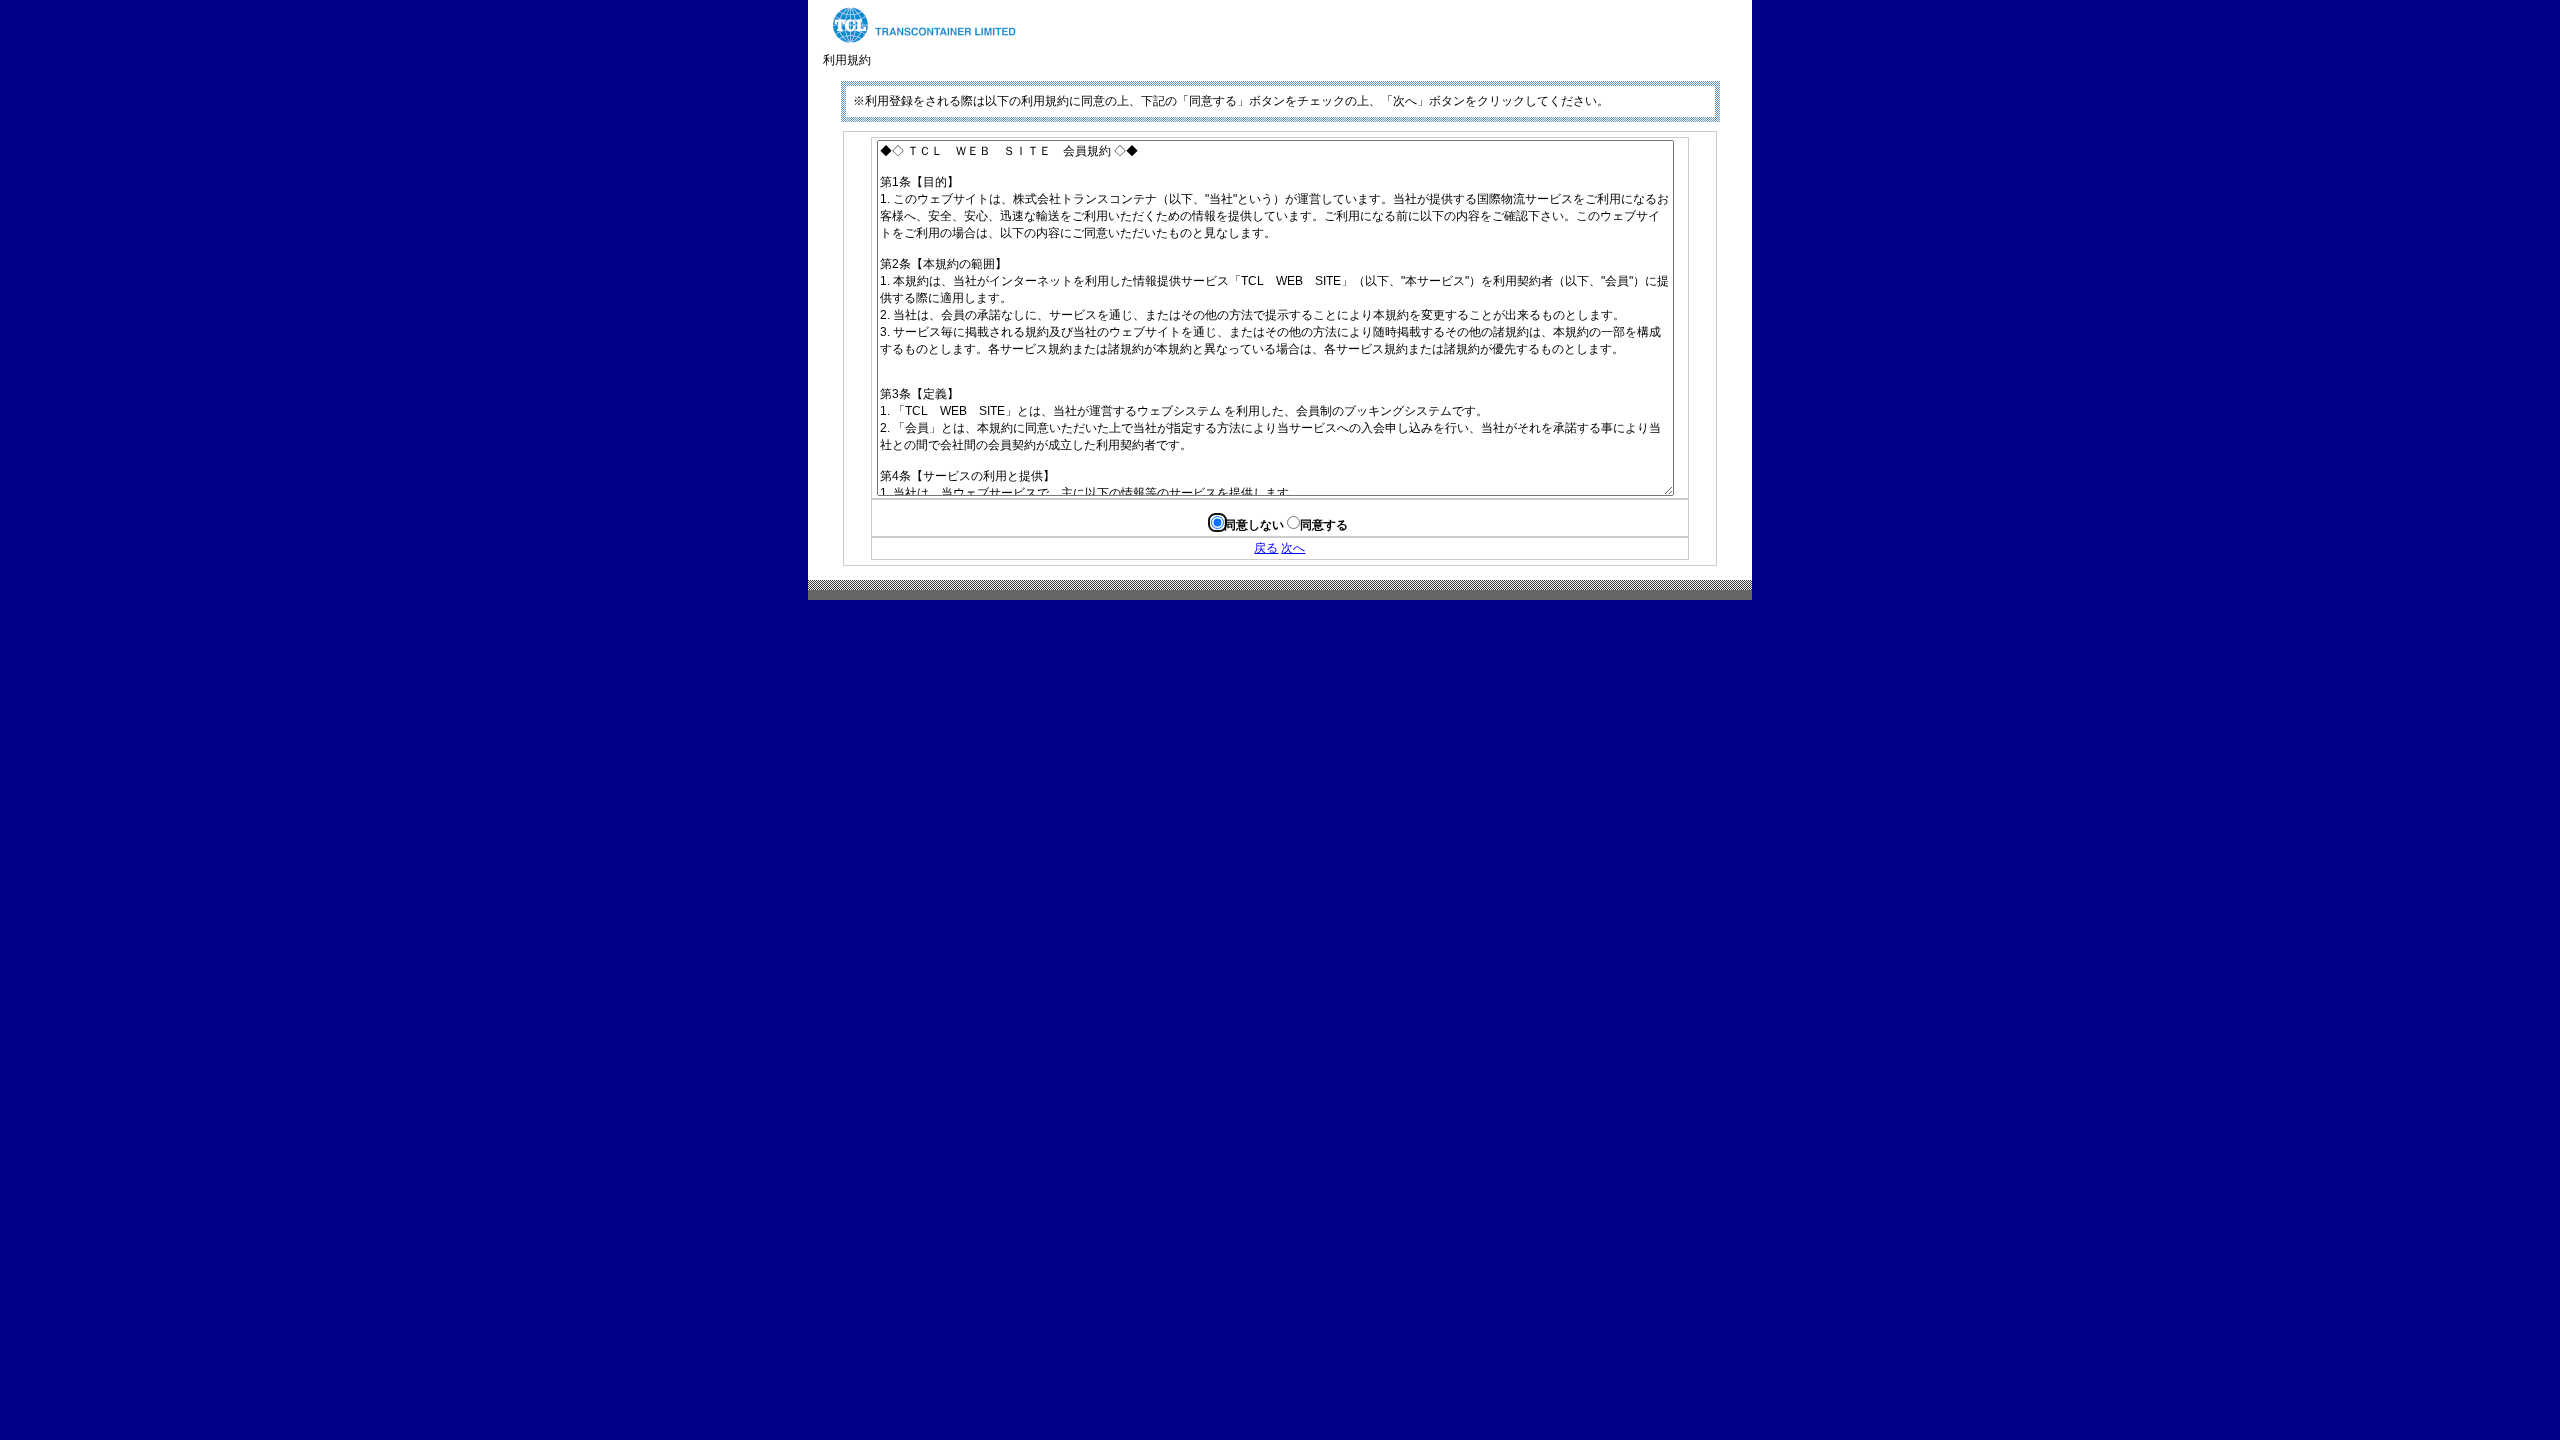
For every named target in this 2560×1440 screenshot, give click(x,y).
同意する (1324, 525)
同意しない (1254, 525)
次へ (1293, 548)
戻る (1266, 548)
